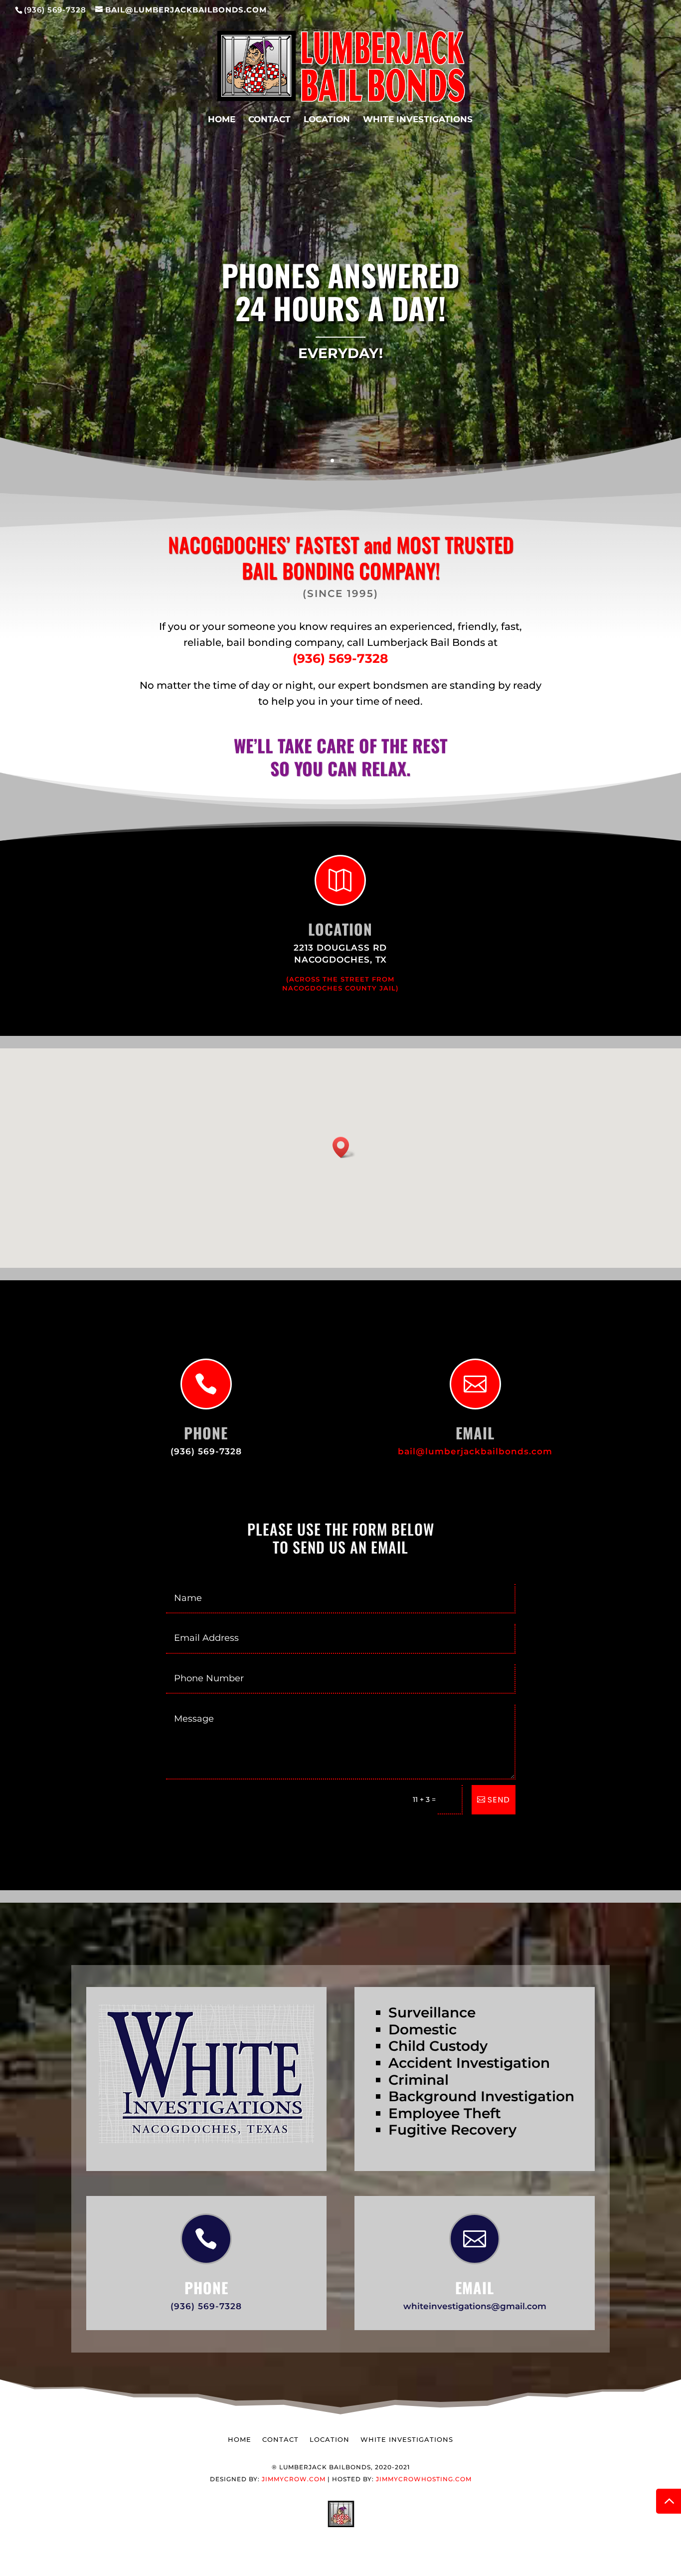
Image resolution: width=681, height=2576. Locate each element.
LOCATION (327, 120)
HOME (222, 120)
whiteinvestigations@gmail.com (475, 2306)
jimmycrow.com (294, 2479)
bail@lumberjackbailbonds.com (475, 1451)
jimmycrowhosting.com (424, 2479)
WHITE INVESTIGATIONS (418, 120)
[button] (344, 1147)
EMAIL (475, 2287)
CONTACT (269, 120)
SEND (499, 1800)
